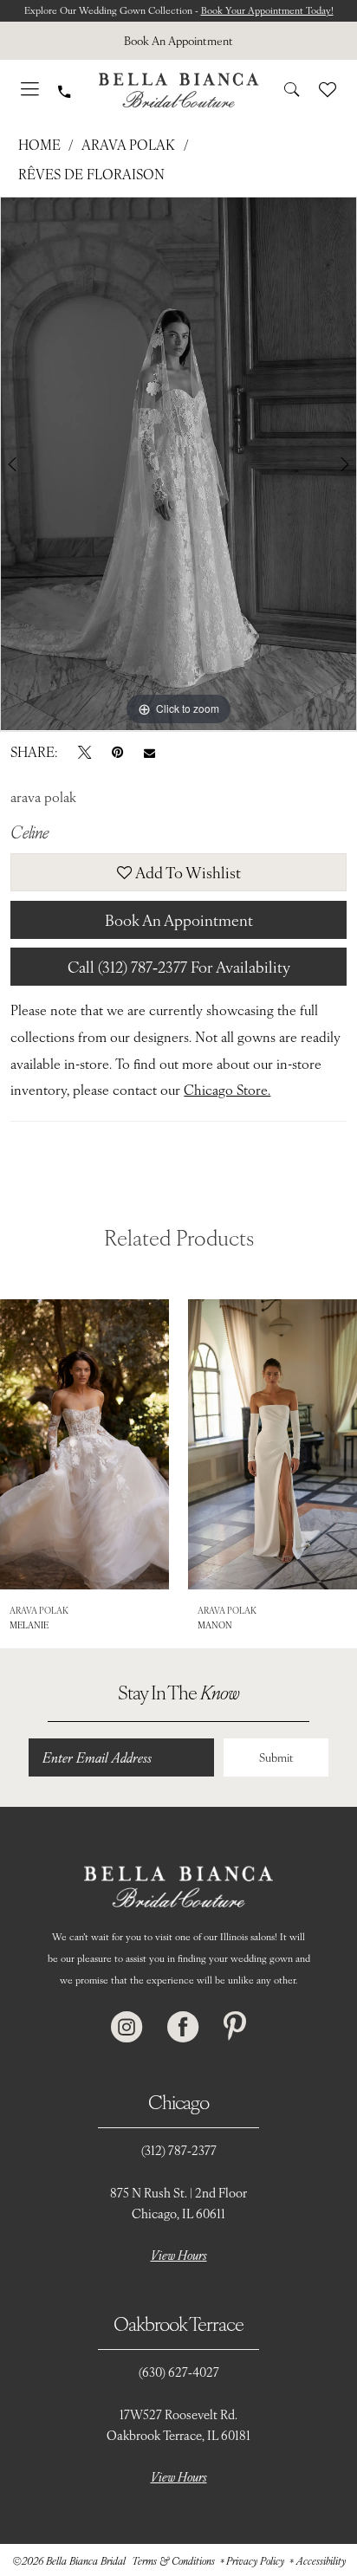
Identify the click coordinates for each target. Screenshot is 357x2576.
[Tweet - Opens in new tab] (84, 752)
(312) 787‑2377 (179, 2150)
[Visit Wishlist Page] (328, 90)
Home (39, 144)
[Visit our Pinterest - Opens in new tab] (235, 2027)
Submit (276, 1757)
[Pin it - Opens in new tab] (117, 752)
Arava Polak (128, 144)
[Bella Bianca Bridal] (179, 90)
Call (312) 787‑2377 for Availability (179, 966)
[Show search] (292, 90)
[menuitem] (178, 41)
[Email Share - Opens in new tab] (149, 751)
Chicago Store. (227, 1089)
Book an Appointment (179, 919)
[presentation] (84, 1444)
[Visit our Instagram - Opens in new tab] (127, 2027)
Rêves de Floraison (91, 174)
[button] (30, 90)
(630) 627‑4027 (179, 2372)
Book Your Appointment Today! (267, 10)
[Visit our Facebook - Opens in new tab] (183, 2027)
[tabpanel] (178, 463)
